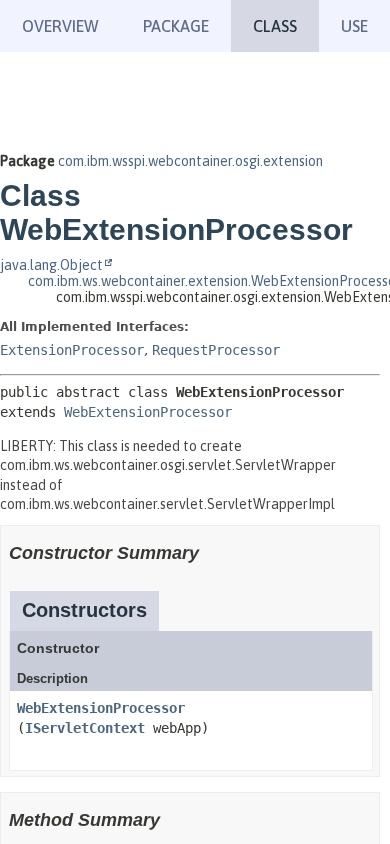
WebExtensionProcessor (148, 412)
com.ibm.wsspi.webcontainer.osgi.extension (190, 161)
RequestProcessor (216, 350)
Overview (60, 26)
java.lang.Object (51, 265)
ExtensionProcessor (72, 350)
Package (176, 26)
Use (354, 26)
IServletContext (85, 728)
